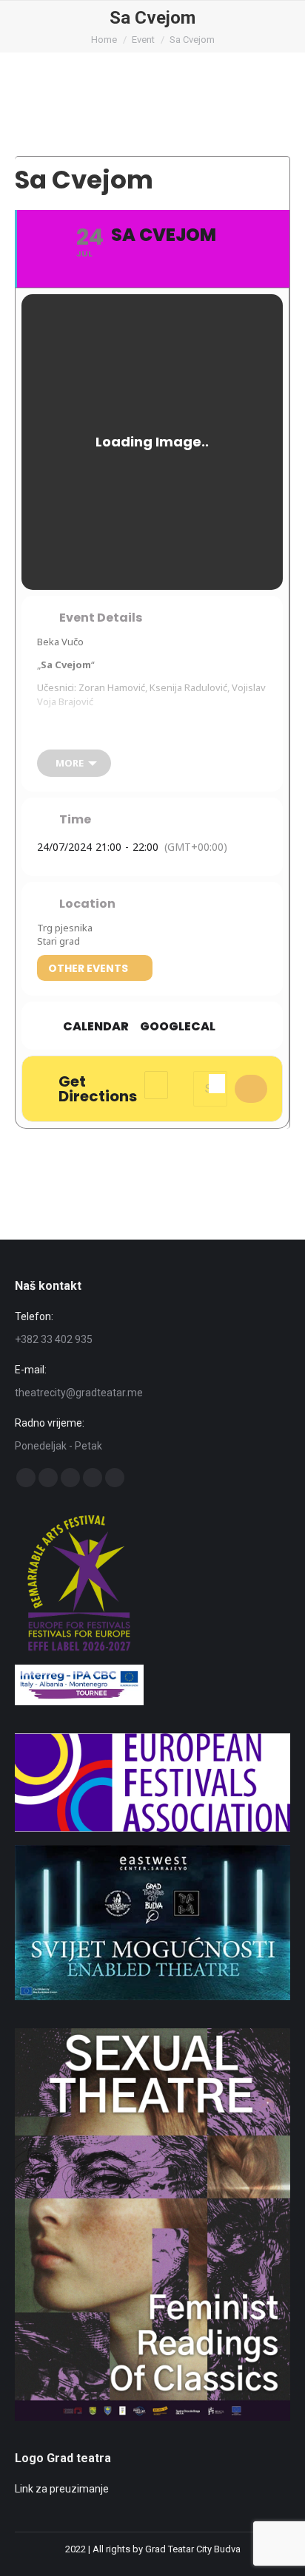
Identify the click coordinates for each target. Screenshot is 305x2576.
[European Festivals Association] (152, 1828)
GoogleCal (178, 1027)
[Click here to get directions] (251, 1089)
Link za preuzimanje (62, 2489)
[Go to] (152, 1996)
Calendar (96, 1027)
